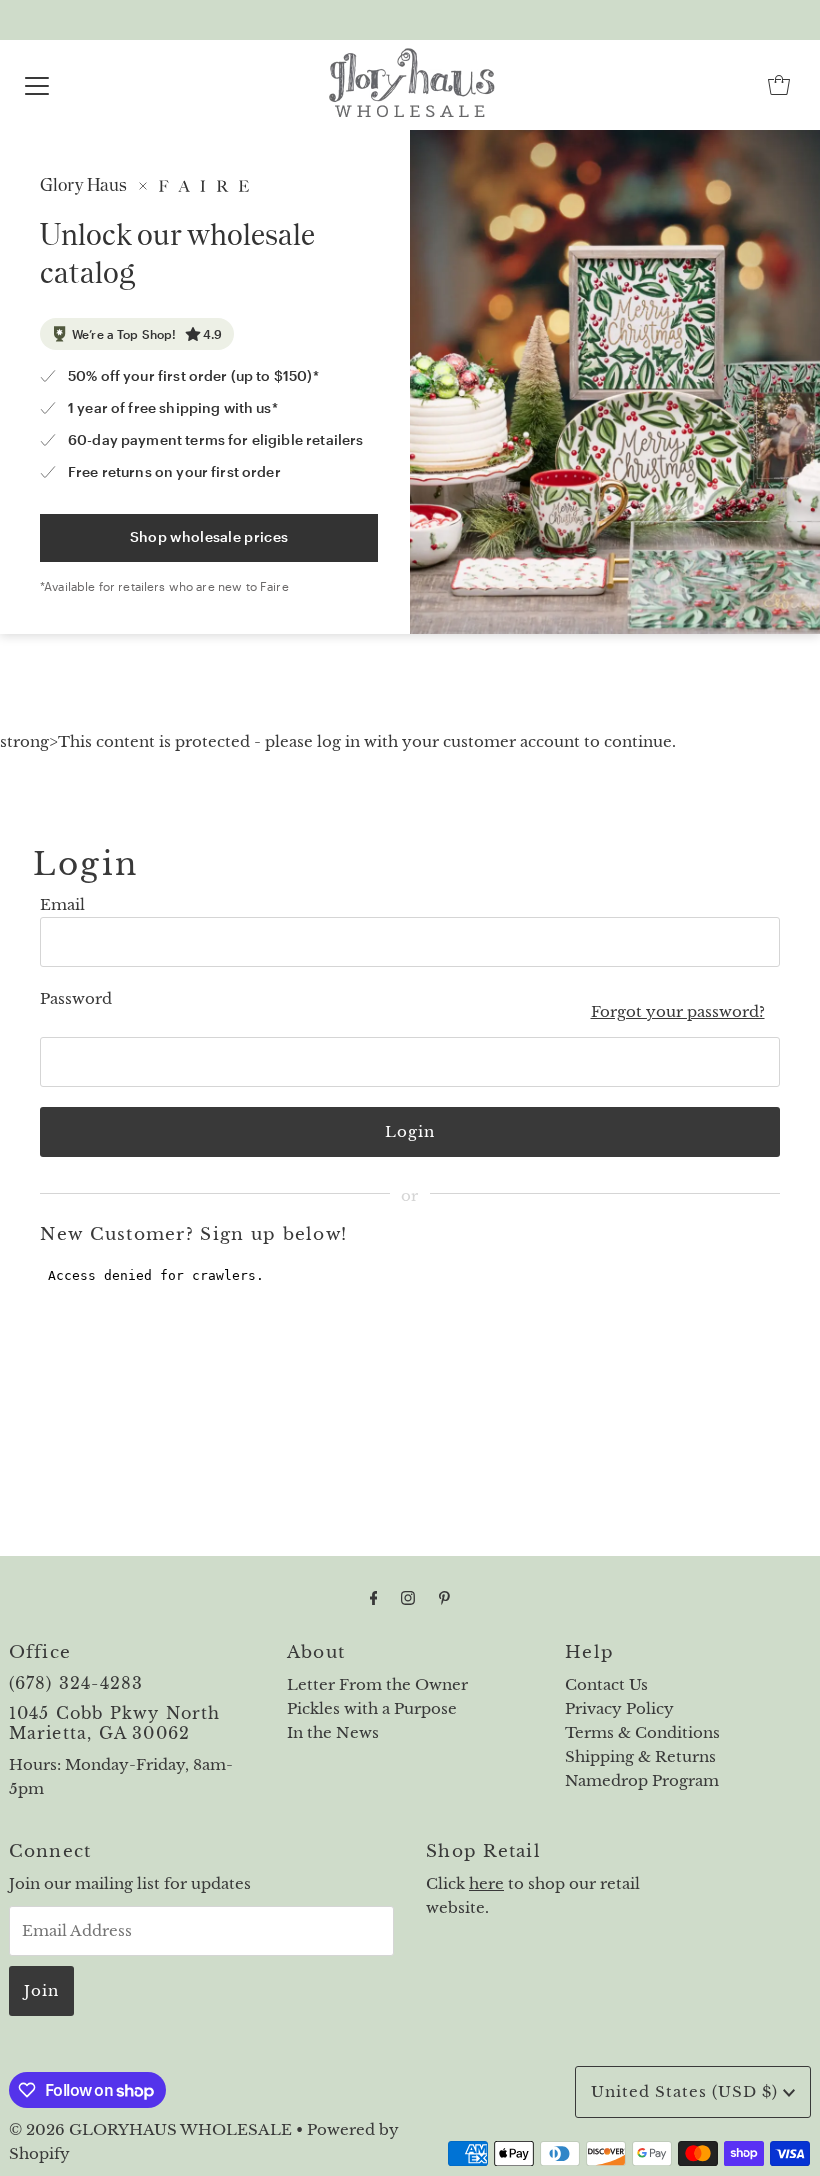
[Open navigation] (37, 85)
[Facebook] (374, 1598)
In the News (333, 1732)
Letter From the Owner (377, 1684)
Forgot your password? (678, 1011)
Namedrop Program (642, 1780)
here (486, 1883)
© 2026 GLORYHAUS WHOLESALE (150, 2129)
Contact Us (606, 1684)
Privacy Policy (619, 1708)
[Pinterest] (444, 1598)
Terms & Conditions (642, 1732)
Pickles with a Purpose (372, 1708)
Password (76, 998)
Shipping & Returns (640, 1756)
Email (62, 904)
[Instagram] (408, 1598)
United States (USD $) (687, 2091)
